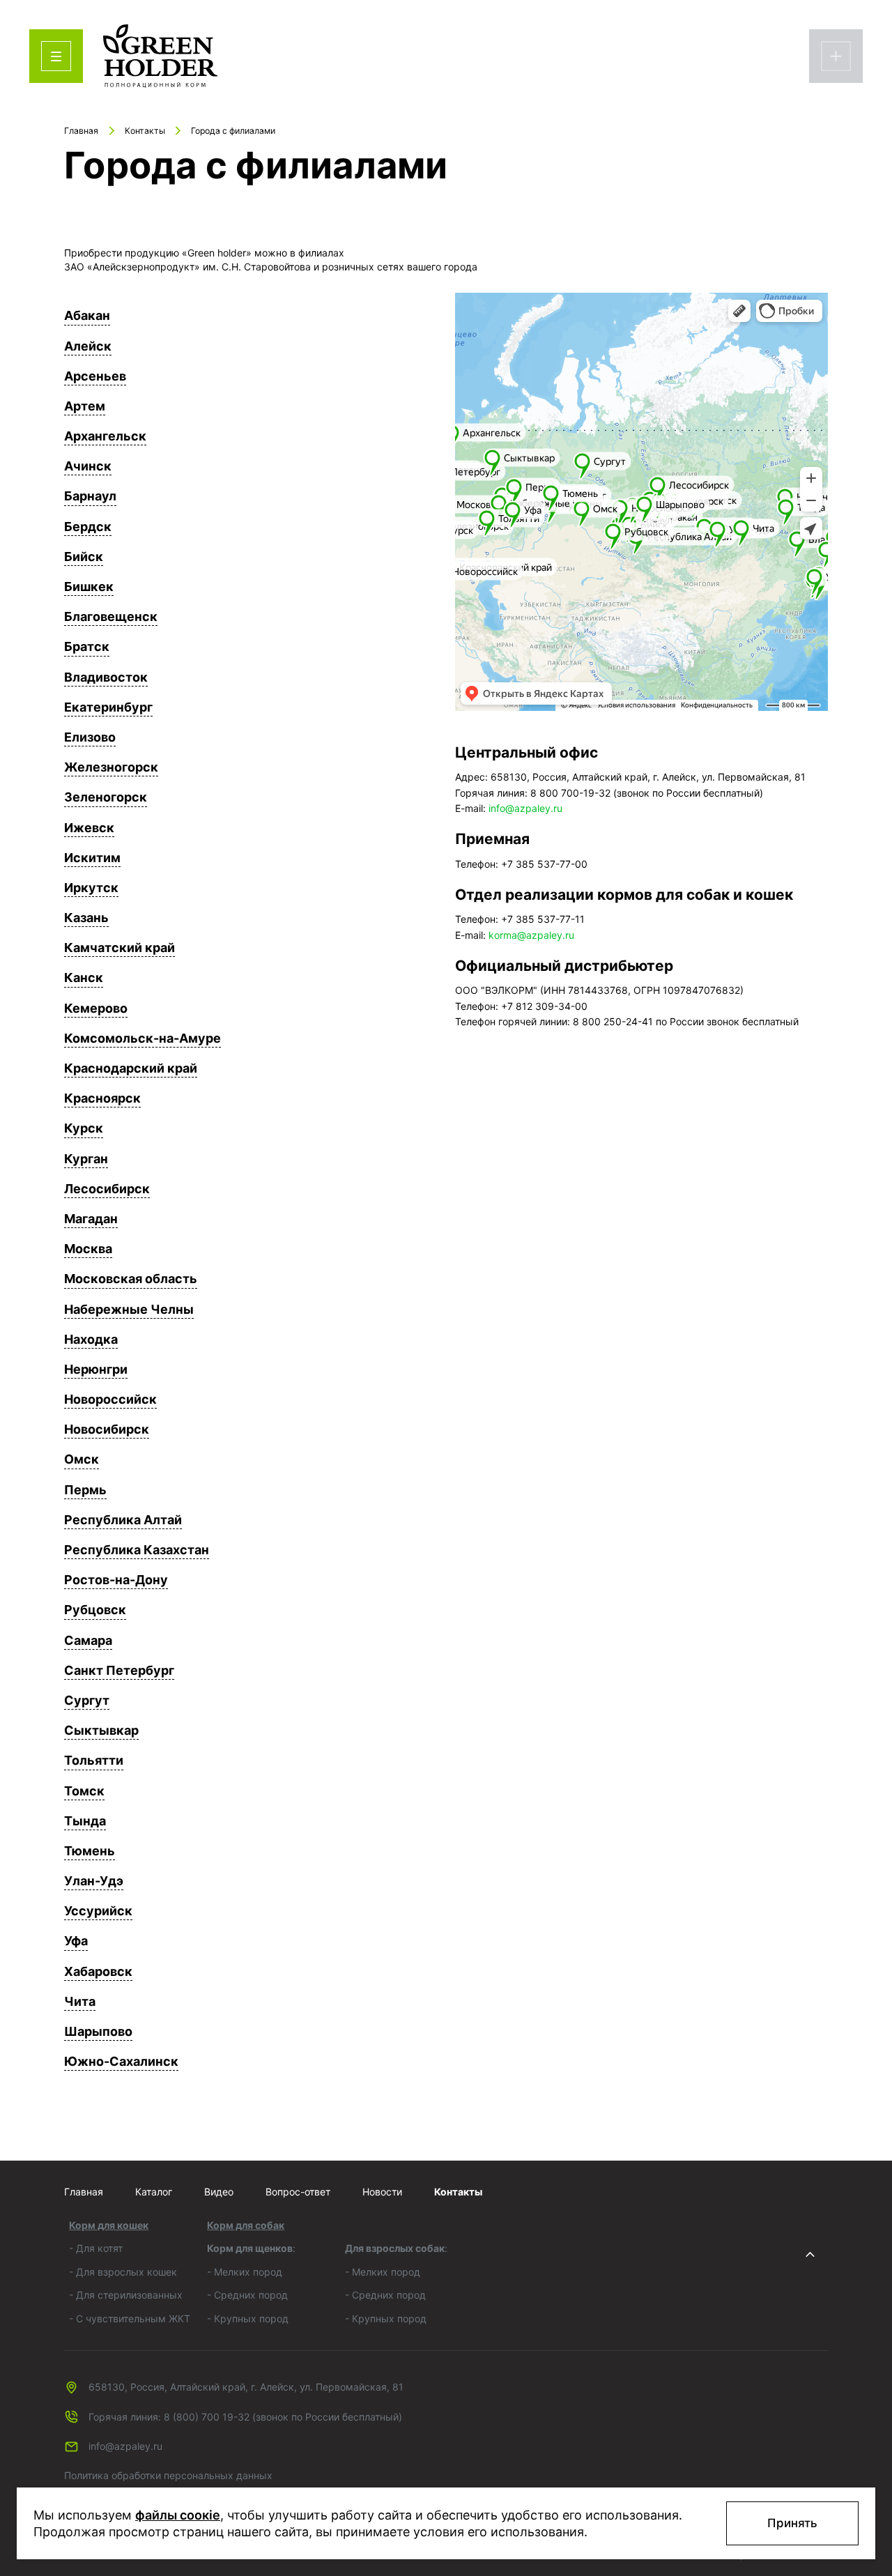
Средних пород (251, 2295)
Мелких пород (248, 2272)
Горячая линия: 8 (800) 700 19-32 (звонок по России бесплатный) (245, 2417)
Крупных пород (251, 2318)
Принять (792, 2523)
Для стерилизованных (129, 2295)
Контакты (458, 2192)
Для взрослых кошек (126, 2272)
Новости (382, 2192)
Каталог (154, 2192)
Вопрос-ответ (298, 2192)
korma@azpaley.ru (531, 935)
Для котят (99, 2248)
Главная (84, 2192)
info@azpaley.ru (525, 808)
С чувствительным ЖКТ (133, 2318)
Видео (219, 2192)
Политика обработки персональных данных (168, 2475)
